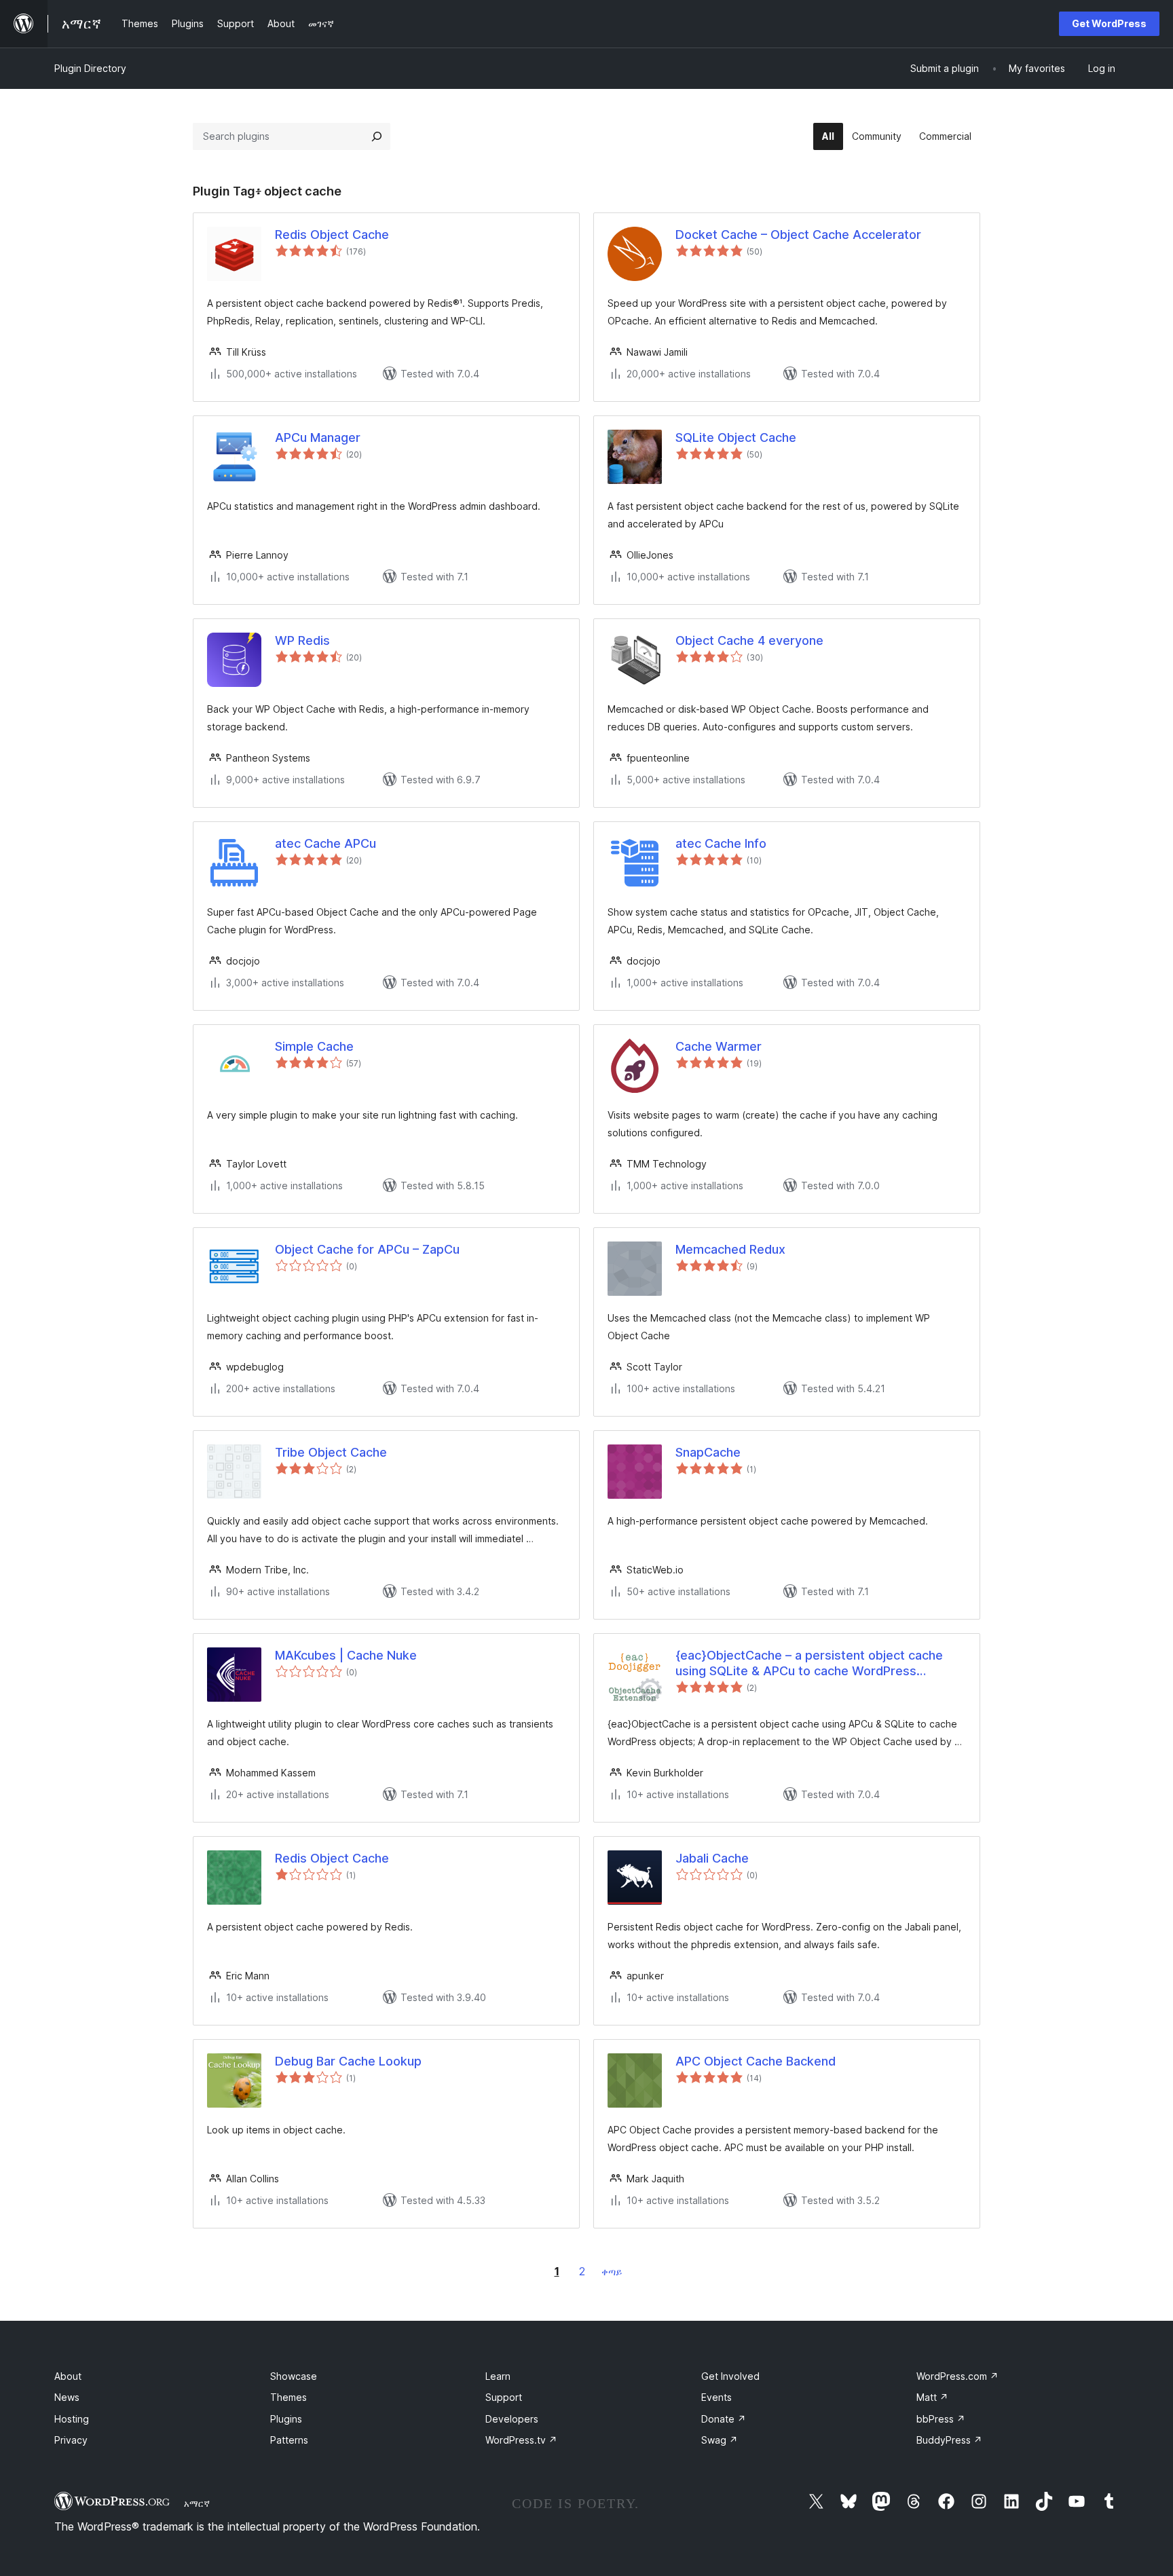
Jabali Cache (712, 1858)
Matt (932, 2397)
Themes (288, 2397)
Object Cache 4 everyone (749, 640)
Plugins (286, 2419)
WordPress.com (957, 2376)
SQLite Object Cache (736, 437)
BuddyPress (949, 2440)
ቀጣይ (612, 2272)
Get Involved (730, 2376)
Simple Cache (314, 1046)
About (68, 2376)
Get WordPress (1109, 23)
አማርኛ (197, 2503)
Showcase (294, 2376)
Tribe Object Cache (331, 1452)
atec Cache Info (721, 843)
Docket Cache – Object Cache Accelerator (798, 235)
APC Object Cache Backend (756, 2061)
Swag (720, 2440)
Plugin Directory (90, 68)
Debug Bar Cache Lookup (348, 2061)
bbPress (941, 2419)
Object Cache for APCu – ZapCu (367, 1249)
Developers (512, 2419)
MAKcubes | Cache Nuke (346, 1655)
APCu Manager (318, 437)
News (67, 2397)
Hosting (72, 2419)
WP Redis (302, 640)
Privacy (71, 2440)
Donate (724, 2419)
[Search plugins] (377, 136)
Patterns (289, 2440)
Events (716, 2397)
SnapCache (708, 1452)
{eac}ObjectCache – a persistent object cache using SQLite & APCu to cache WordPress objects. (809, 1664)
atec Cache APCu (325, 843)
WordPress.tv (521, 2440)
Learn (498, 2376)
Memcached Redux (730, 1249)
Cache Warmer (719, 1046)
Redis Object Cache (332, 235)
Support (504, 2397)
